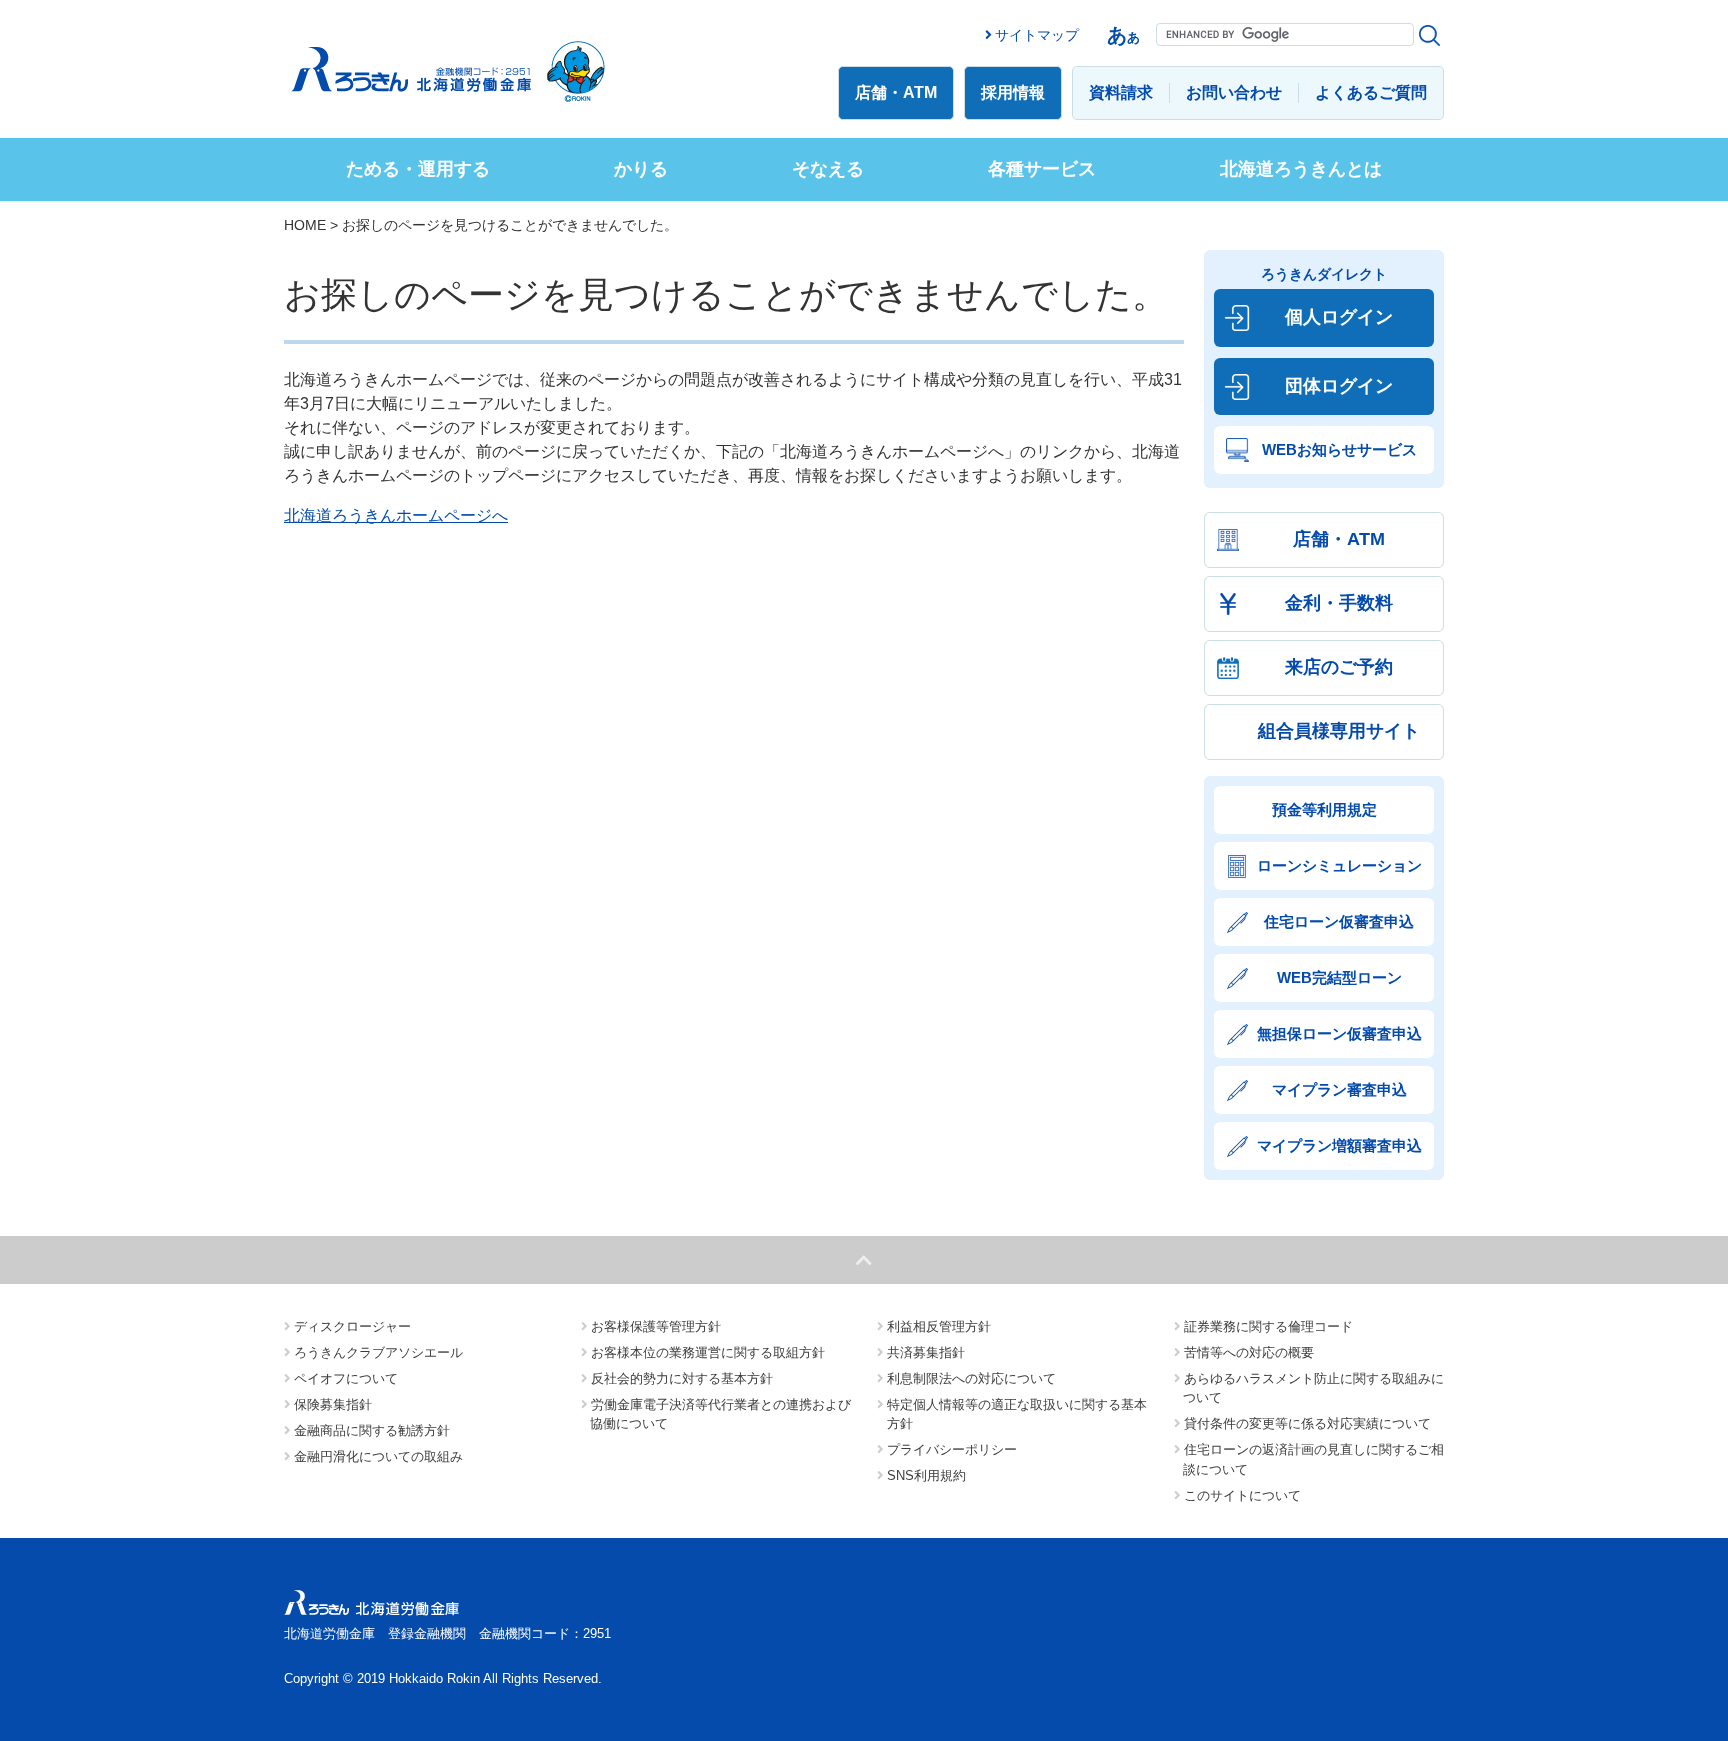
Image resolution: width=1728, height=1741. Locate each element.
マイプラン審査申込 (1339, 1089)
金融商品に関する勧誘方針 (372, 1430)
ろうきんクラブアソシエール (378, 1352)
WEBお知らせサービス (1339, 449)
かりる (641, 169)
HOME (305, 225)
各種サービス (1042, 169)
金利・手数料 (1339, 603)
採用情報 (1013, 92)
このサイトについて (1242, 1495)
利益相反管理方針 (939, 1326)
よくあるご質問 (1371, 92)
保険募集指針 (333, 1404)
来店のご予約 (1339, 667)
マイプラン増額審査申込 (1339, 1145)
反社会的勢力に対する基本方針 (682, 1378)
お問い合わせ (1234, 92)
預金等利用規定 (1324, 809)
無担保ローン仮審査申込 (1339, 1033)
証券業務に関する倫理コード (1268, 1326)
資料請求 (1121, 92)
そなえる (828, 169)
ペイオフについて (346, 1378)
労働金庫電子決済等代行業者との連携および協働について (720, 1414)
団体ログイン (1339, 386)
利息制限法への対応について (971, 1378)
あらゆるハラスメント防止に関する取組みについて (1313, 1388)
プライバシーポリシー (952, 1449)
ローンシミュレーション (1339, 865)
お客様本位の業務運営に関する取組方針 (708, 1352)
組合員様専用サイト (1339, 731)
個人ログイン (1339, 317)
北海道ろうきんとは (1301, 169)
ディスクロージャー (352, 1326)
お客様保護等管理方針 (656, 1326)
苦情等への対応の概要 (1249, 1352)
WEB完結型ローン (1339, 977)
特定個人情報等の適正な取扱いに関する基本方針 (1017, 1414)
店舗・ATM (896, 92)
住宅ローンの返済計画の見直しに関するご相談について (1313, 1459)
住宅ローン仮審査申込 (1339, 921)
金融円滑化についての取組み (378, 1456)
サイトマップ (1037, 35)
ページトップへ (864, 1260)
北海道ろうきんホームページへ (396, 515)
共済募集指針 (926, 1352)
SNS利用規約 (926, 1475)
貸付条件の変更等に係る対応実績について (1307, 1423)
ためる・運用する (418, 169)
